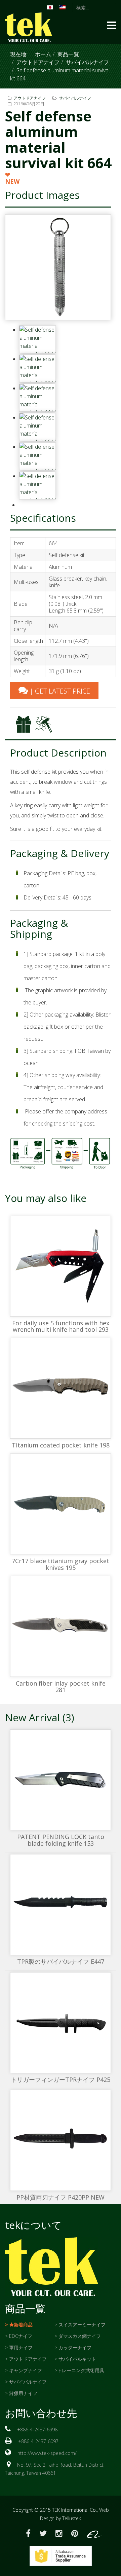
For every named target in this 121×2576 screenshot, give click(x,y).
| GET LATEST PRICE (59, 691)
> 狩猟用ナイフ (21, 2393)
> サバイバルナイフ (26, 2382)
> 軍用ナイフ (19, 2347)
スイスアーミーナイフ (82, 2325)
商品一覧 (68, 54)
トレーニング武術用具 (81, 2370)
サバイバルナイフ (87, 62)
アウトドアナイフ (38, 62)
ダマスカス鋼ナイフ (80, 2336)
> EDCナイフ (19, 2336)
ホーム (43, 54)
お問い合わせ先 (41, 2413)
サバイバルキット (77, 2359)
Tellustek (72, 2518)
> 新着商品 (19, 2325)
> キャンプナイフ (24, 2370)
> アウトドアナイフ (26, 2359)
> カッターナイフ (73, 2347)
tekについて (33, 2225)
